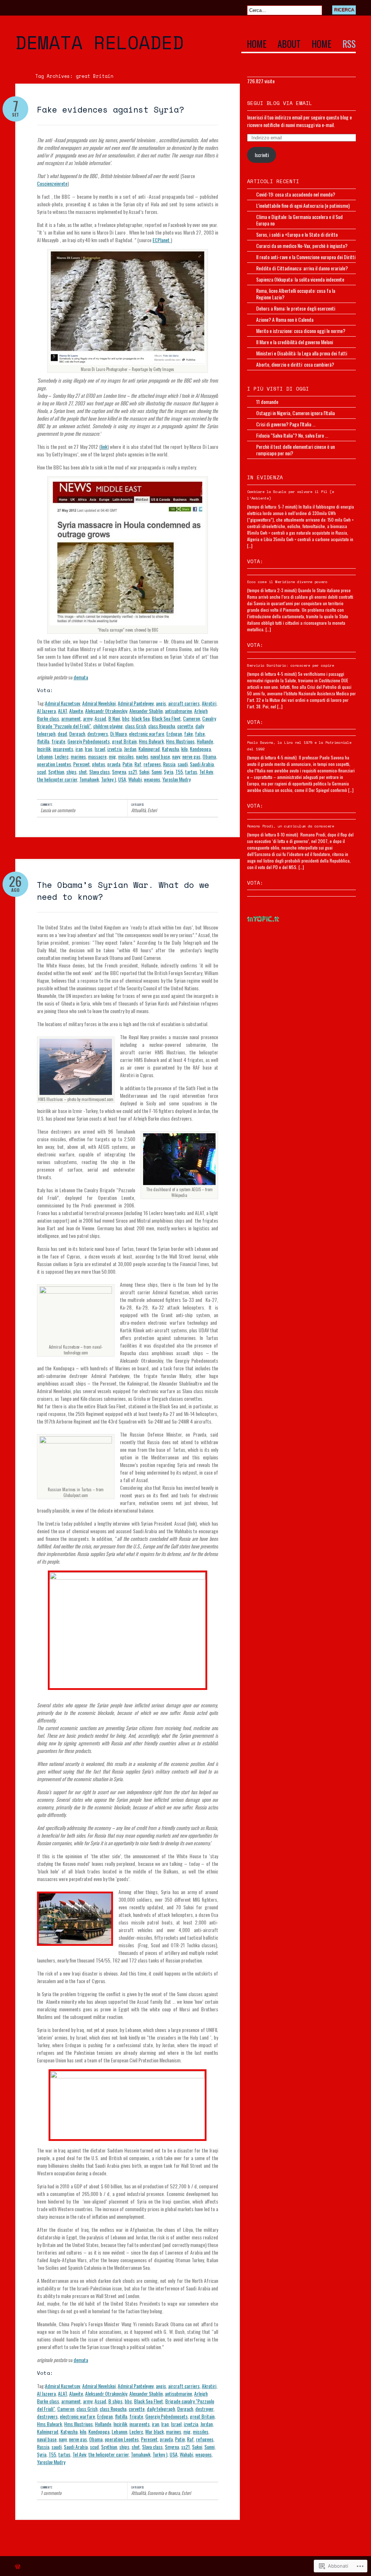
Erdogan (174, 733)
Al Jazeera (46, 711)
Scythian (56, 771)
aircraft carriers (184, 703)
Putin (127, 764)
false (200, 733)
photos (99, 764)
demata (81, 677)
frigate (58, 741)
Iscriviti (262, 155)
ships (71, 771)
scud (41, 771)
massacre (97, 756)
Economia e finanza (164, 2493)
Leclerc (62, 756)
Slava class (99, 771)
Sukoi (144, 771)
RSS (349, 45)
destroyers (98, 733)
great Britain (124, 741)
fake (188, 733)
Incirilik (44, 749)
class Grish (136, 726)
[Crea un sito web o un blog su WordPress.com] (18, 2567)
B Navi (114, 718)
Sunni (157, 771)
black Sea (141, 718)
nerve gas (191, 756)
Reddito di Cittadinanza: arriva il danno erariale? (302, 268)
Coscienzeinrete (52, 183)
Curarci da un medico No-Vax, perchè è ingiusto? (302, 246)
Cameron (191, 718)
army (88, 718)
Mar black (155, 2431)
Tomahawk (89, 779)
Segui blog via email (280, 103)
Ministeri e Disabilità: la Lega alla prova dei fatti (302, 353)
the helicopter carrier (57, 779)
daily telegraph (161, 2409)
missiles (126, 756)
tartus (191, 771)
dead (62, 733)
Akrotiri (209, 703)
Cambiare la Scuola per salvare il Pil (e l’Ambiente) (291, 495)
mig (112, 756)
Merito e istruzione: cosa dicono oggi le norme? (301, 331)
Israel (100, 749)
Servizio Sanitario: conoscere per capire (291, 665)
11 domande (267, 402)
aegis (161, 703)
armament (71, 718)
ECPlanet (162, 240)
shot (83, 771)
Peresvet (82, 764)
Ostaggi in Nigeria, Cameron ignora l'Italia (295, 413)
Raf (138, 764)
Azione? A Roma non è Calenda (285, 319)
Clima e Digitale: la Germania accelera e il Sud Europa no (299, 220)
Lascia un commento (58, 810)
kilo (184, 749)
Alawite (76, 711)
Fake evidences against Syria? (111, 109)
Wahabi (135, 779)
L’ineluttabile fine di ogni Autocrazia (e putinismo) (303, 205)
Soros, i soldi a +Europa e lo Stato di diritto (297, 234)
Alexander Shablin (146, 711)
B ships (115, 2401)
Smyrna (119, 771)
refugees (152, 764)
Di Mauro (118, 733)
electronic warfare (147, 733)
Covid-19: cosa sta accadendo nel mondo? (296, 194)
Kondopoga (200, 749)
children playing (108, 726)
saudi (183, 764)
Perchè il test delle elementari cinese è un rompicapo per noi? (295, 450)
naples (142, 756)
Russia (169, 764)
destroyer (204, 2409)
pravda (114, 764)
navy (176, 756)
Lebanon (45, 756)
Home (257, 45)
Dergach (77, 733)
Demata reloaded (99, 42)
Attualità (138, 810)
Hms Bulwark (151, 741)
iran (79, 749)
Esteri (152, 810)
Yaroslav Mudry (176, 779)
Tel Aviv (206, 771)
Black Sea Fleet (166, 718)
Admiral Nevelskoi (99, 703)
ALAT (62, 711)
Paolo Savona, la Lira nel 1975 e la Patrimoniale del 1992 (299, 746)
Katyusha (170, 749)
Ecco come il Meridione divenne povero (287, 582)
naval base (160, 756)
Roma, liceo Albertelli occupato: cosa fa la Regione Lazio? (296, 294)
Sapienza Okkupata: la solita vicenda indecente (300, 279)
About (289, 45)
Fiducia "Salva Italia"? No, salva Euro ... (292, 435)
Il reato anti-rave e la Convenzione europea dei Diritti (306, 257)
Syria (168, 771)
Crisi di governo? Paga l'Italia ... (286, 424)
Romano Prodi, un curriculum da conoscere (291, 826)
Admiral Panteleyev (136, 703)
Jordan (130, 749)
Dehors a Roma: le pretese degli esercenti (296, 308)
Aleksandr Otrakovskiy (106, 711)
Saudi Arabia (202, 764)
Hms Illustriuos (180, 741)
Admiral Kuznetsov (62, 703)
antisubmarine (178, 711)
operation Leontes (54, 764)
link (104, 446)
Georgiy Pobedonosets (89, 741)
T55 (179, 771)
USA (122, 779)
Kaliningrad (149, 749)
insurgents (63, 749)
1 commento (51, 2493)
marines (78, 756)
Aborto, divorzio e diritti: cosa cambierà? (295, 364)
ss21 (133, 771)
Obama (209, 756)
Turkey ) (109, 779)
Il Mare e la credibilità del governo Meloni (295, 342)
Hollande (205, 741)
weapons (152, 779)
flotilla (43, 741)
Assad (100, 718)
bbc (126, 718)
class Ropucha (162, 726)
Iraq (89, 749)
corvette (185, 726)
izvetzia (114, 749)
